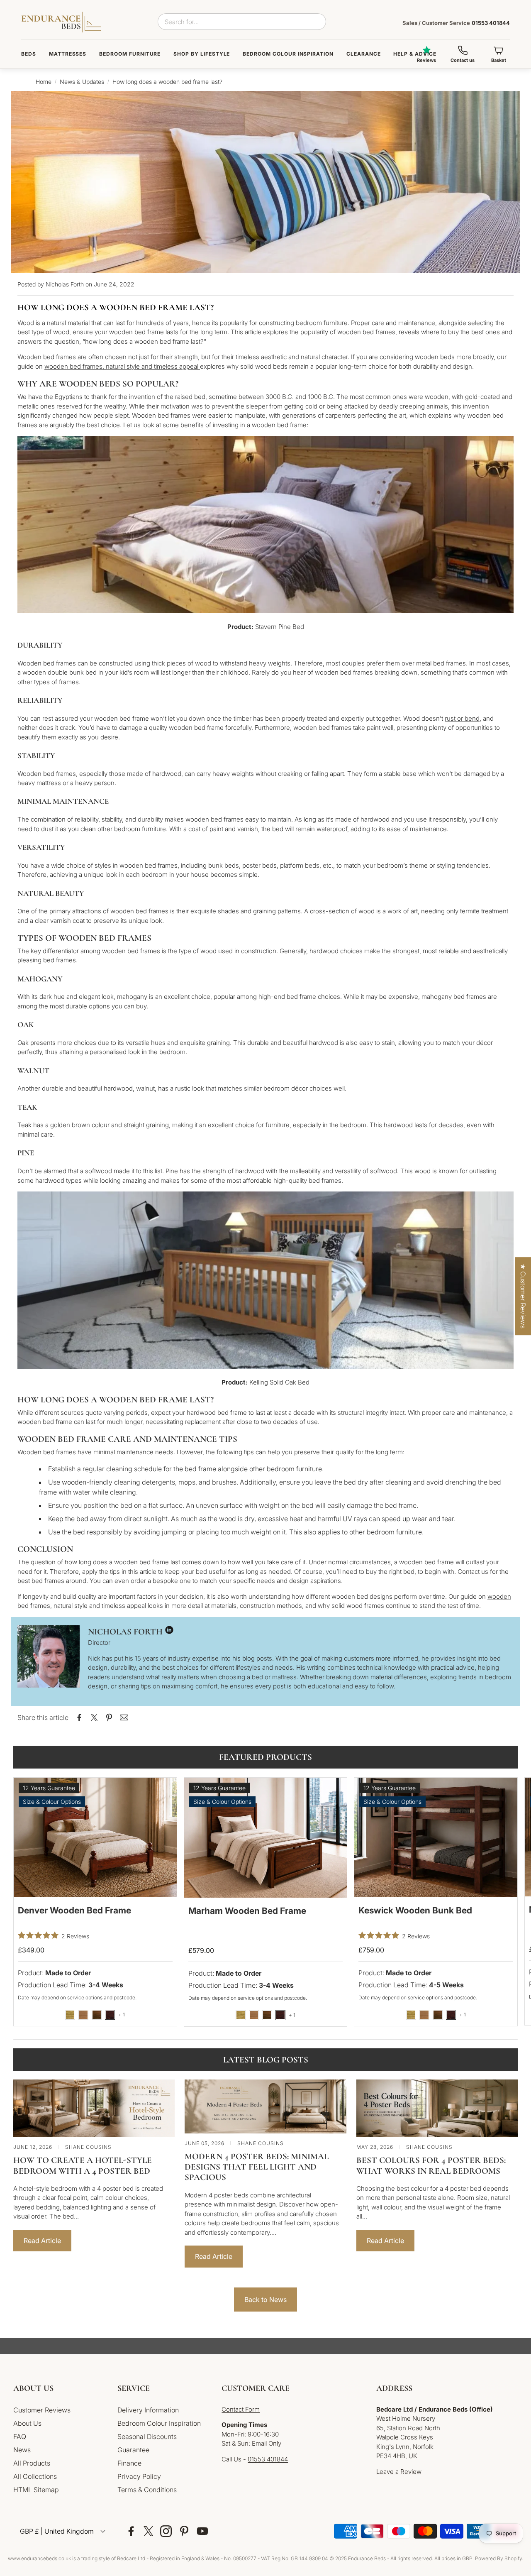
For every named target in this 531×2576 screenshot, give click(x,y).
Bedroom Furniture (130, 54)
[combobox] (242, 22)
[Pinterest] (184, 2531)
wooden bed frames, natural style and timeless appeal (122, 366)
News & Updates (82, 82)
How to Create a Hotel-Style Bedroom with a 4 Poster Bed (83, 2165)
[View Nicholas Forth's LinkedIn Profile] (169, 1632)
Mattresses (68, 54)
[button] (59, 2388)
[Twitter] (149, 2531)
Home (44, 82)
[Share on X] (94, 1717)
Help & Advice (415, 54)
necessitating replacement (183, 1422)
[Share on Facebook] (79, 1717)
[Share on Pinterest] (109, 1717)
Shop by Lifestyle (202, 54)
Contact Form (241, 2409)
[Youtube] (202, 2531)
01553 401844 (456, 23)
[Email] (124, 1717)
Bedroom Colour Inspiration (288, 54)
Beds (29, 54)
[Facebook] (131, 2531)
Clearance (364, 54)
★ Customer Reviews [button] (523, 1296)
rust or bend (462, 718)
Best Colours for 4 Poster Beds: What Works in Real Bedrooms (431, 2165)
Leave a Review (399, 2472)
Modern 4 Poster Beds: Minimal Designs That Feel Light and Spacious (257, 2167)
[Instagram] (166, 2531)
